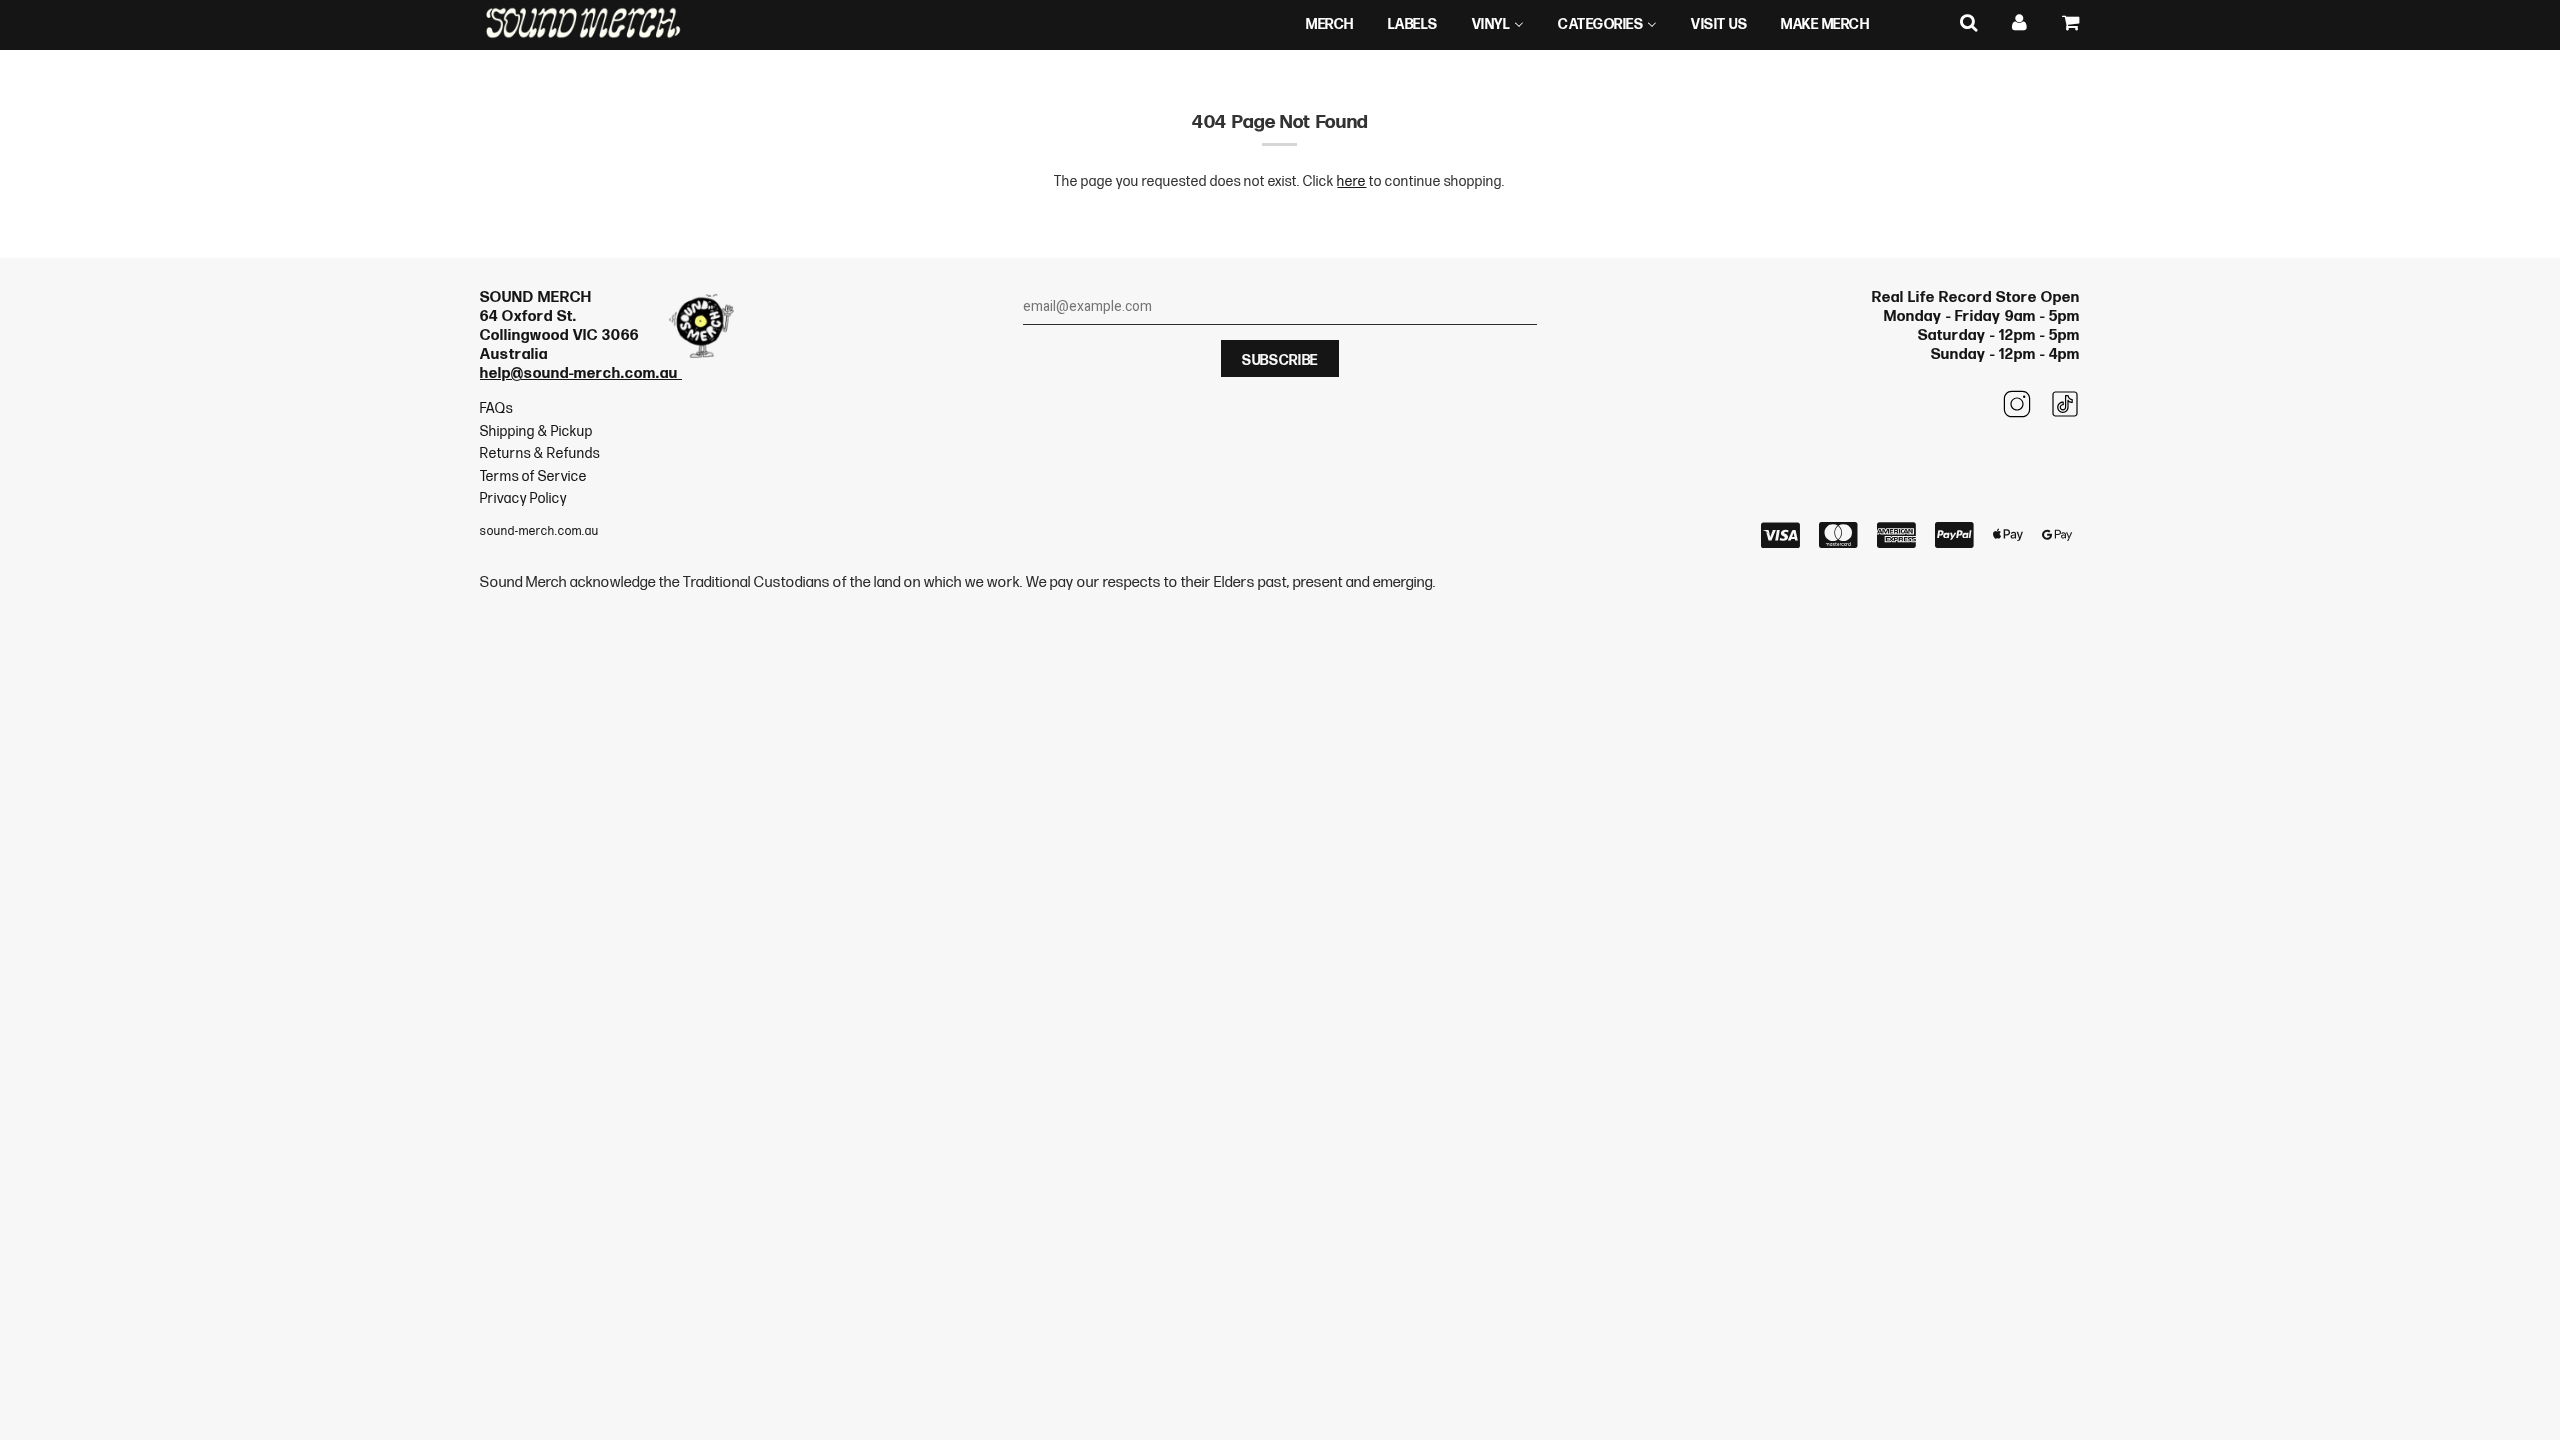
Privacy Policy (523, 498)
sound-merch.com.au (539, 531)
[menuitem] (1330, 25)
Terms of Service (533, 476)
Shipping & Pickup (536, 431)
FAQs (496, 408)
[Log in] (2020, 23)
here (1351, 181)
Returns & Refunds (540, 453)
